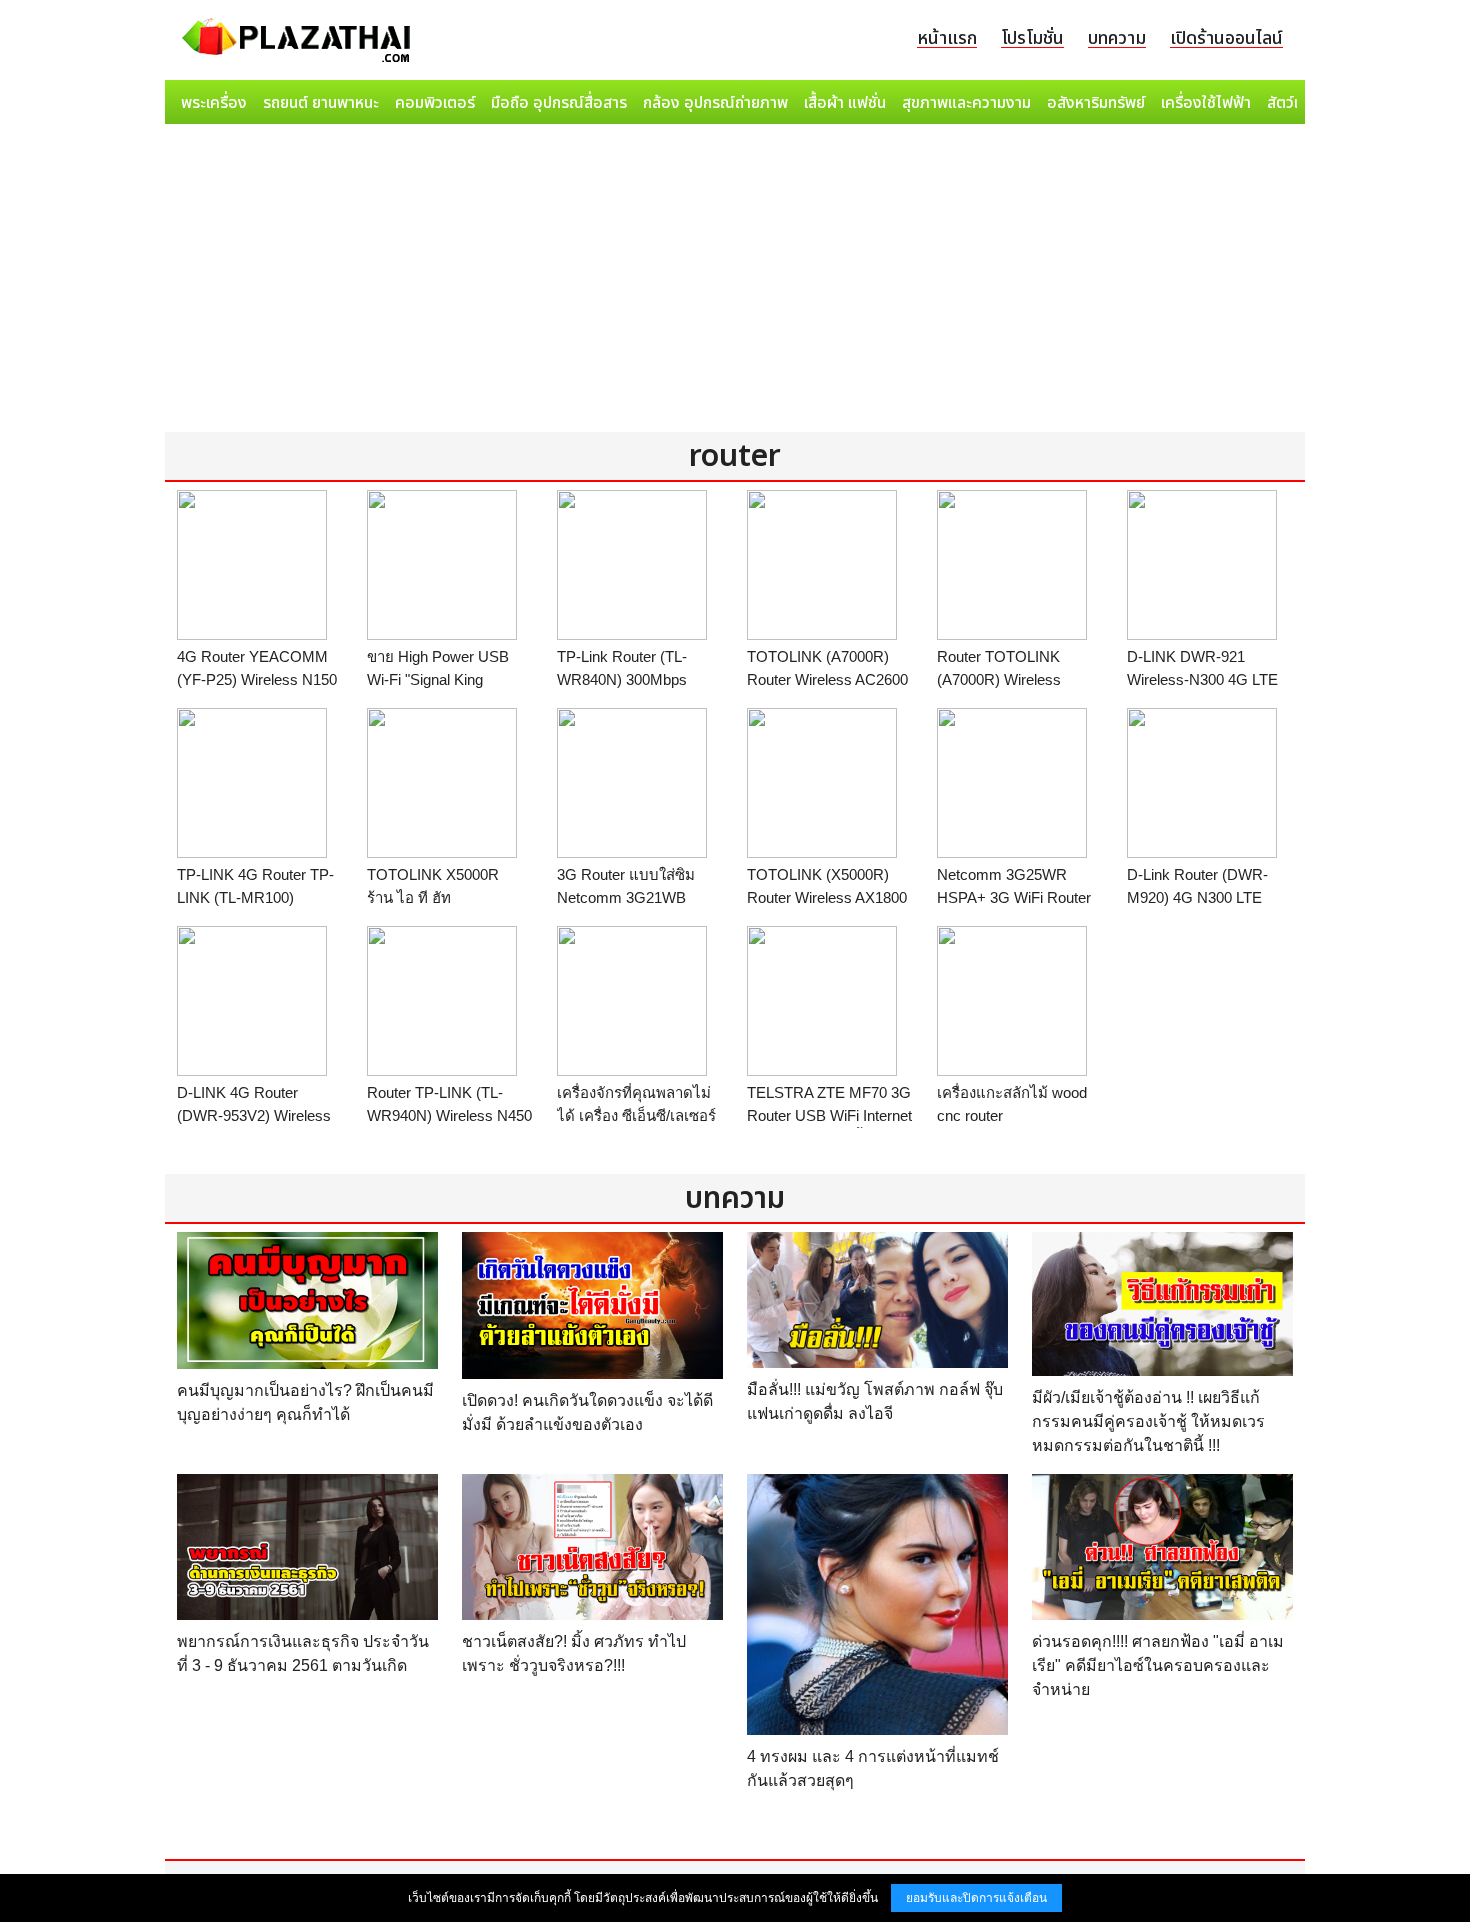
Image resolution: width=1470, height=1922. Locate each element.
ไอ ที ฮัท (424, 897)
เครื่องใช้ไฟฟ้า (1206, 103)
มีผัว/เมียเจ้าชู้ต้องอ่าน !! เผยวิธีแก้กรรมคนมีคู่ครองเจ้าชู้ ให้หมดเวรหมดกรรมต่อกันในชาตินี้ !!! (1148, 1421)
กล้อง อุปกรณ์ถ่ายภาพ (715, 103)
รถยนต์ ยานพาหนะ (321, 103)
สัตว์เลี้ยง (1296, 103)
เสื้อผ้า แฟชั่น (845, 103)
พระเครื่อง (214, 103)
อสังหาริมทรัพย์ (1096, 103)
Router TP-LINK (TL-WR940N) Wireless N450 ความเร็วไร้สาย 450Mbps (449, 1115)
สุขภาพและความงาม (966, 103)
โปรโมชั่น (1032, 38)
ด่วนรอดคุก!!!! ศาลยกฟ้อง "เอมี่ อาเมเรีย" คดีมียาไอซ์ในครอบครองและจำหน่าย (1158, 1665)
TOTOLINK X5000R (433, 874)
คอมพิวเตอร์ (435, 103)
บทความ (1117, 38)
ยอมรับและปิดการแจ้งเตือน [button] (976, 1898)
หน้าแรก (947, 38)
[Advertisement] (735, 282)
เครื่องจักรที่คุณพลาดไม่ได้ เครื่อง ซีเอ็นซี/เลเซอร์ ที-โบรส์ (636, 1115)
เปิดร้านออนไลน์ (1226, 38)
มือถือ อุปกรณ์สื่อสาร (559, 103)
